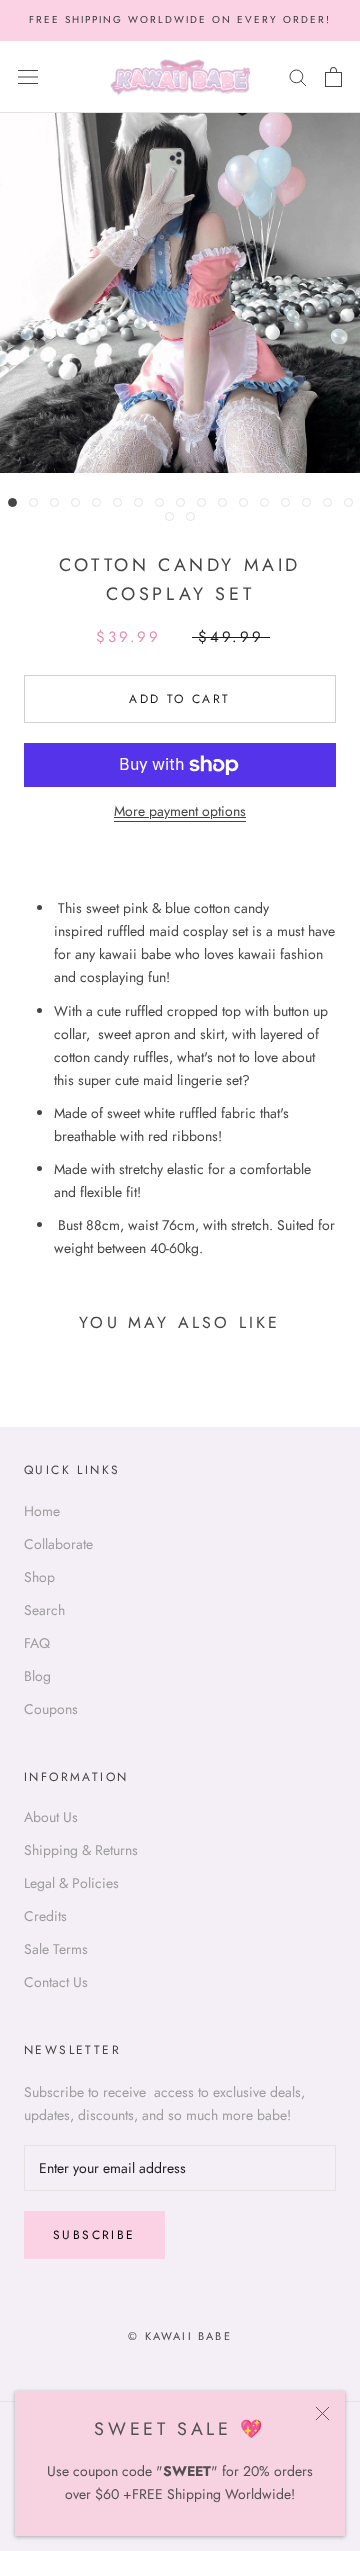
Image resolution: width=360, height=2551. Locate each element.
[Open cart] (333, 77)
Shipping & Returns (81, 1850)
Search (44, 1610)
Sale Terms (56, 1949)
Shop (39, 1577)
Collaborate (58, 1544)
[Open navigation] (28, 77)
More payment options (180, 811)
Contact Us (56, 1982)
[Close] (322, 2413)
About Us (51, 1817)
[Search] (298, 76)
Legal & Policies (71, 1883)
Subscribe (94, 2235)
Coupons (51, 1709)
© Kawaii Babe (180, 2336)
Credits (45, 1916)
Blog (37, 1676)
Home (42, 1511)
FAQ (37, 1643)
